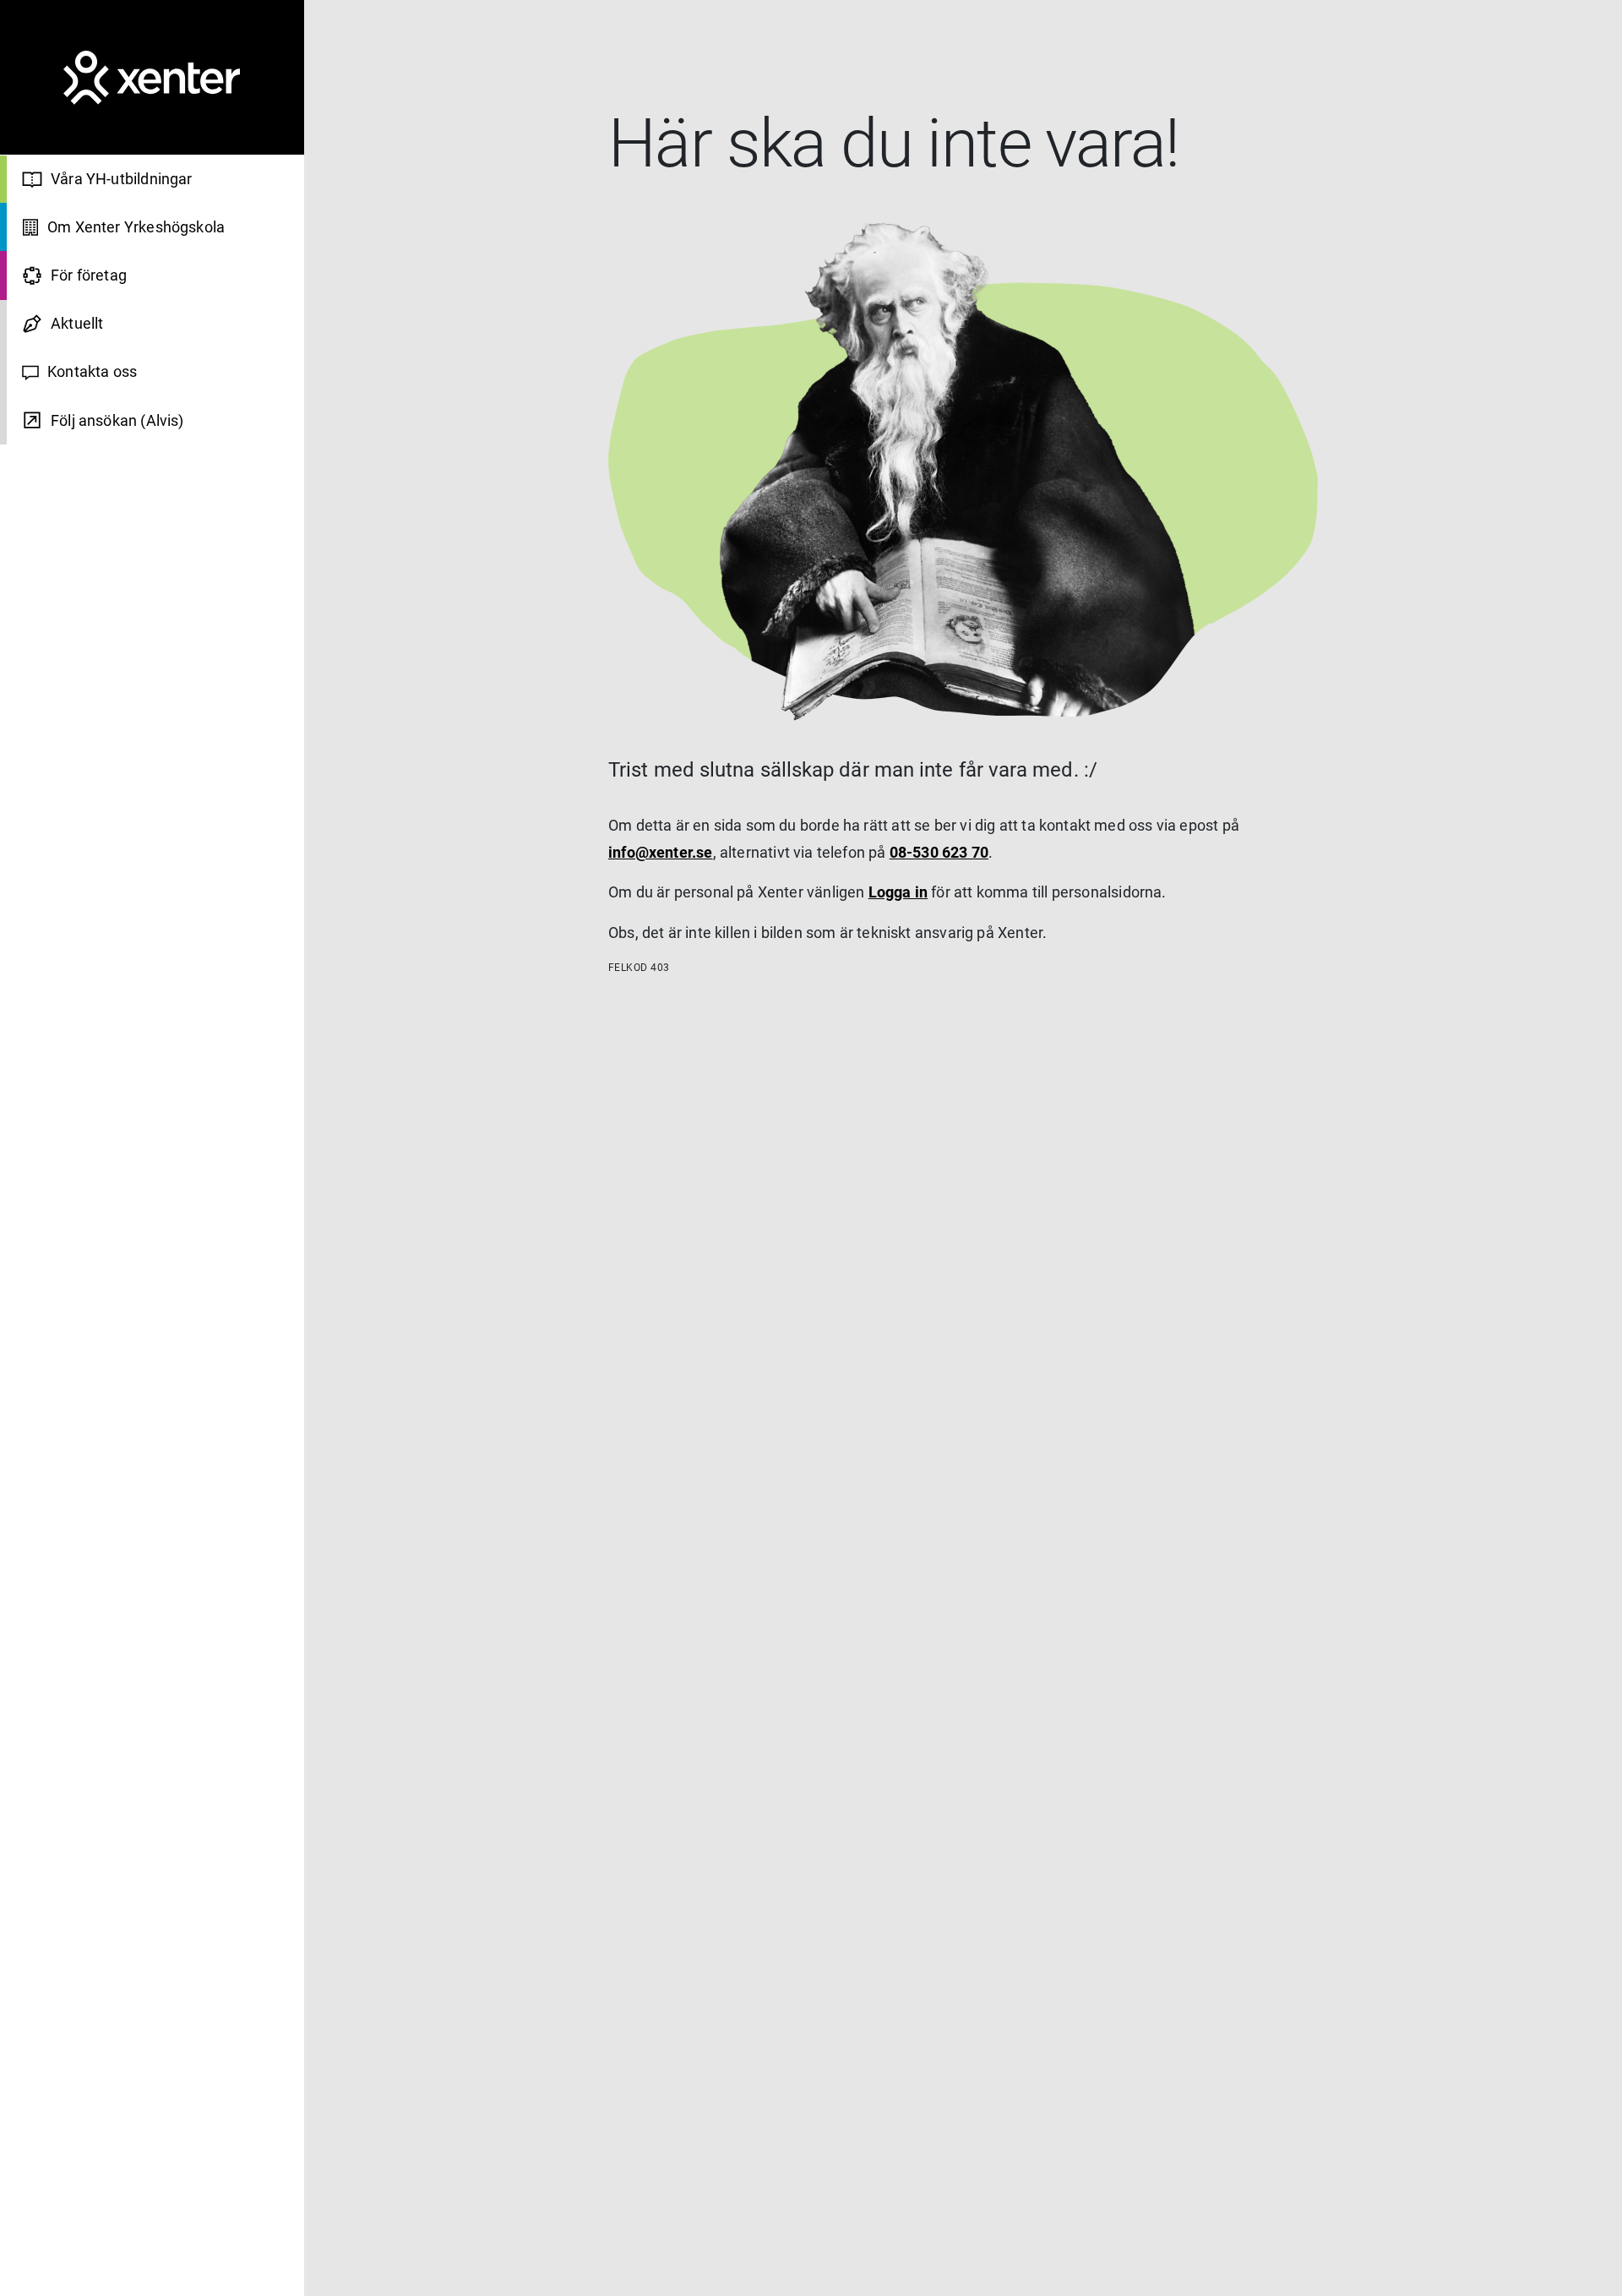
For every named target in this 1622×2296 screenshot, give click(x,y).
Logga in (898, 892)
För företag (89, 276)
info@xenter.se (661, 852)
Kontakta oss (92, 372)
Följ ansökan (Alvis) (117, 420)
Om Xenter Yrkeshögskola (136, 228)
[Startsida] (152, 78)
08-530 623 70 (939, 852)
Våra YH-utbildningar (122, 179)
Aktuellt (77, 324)
